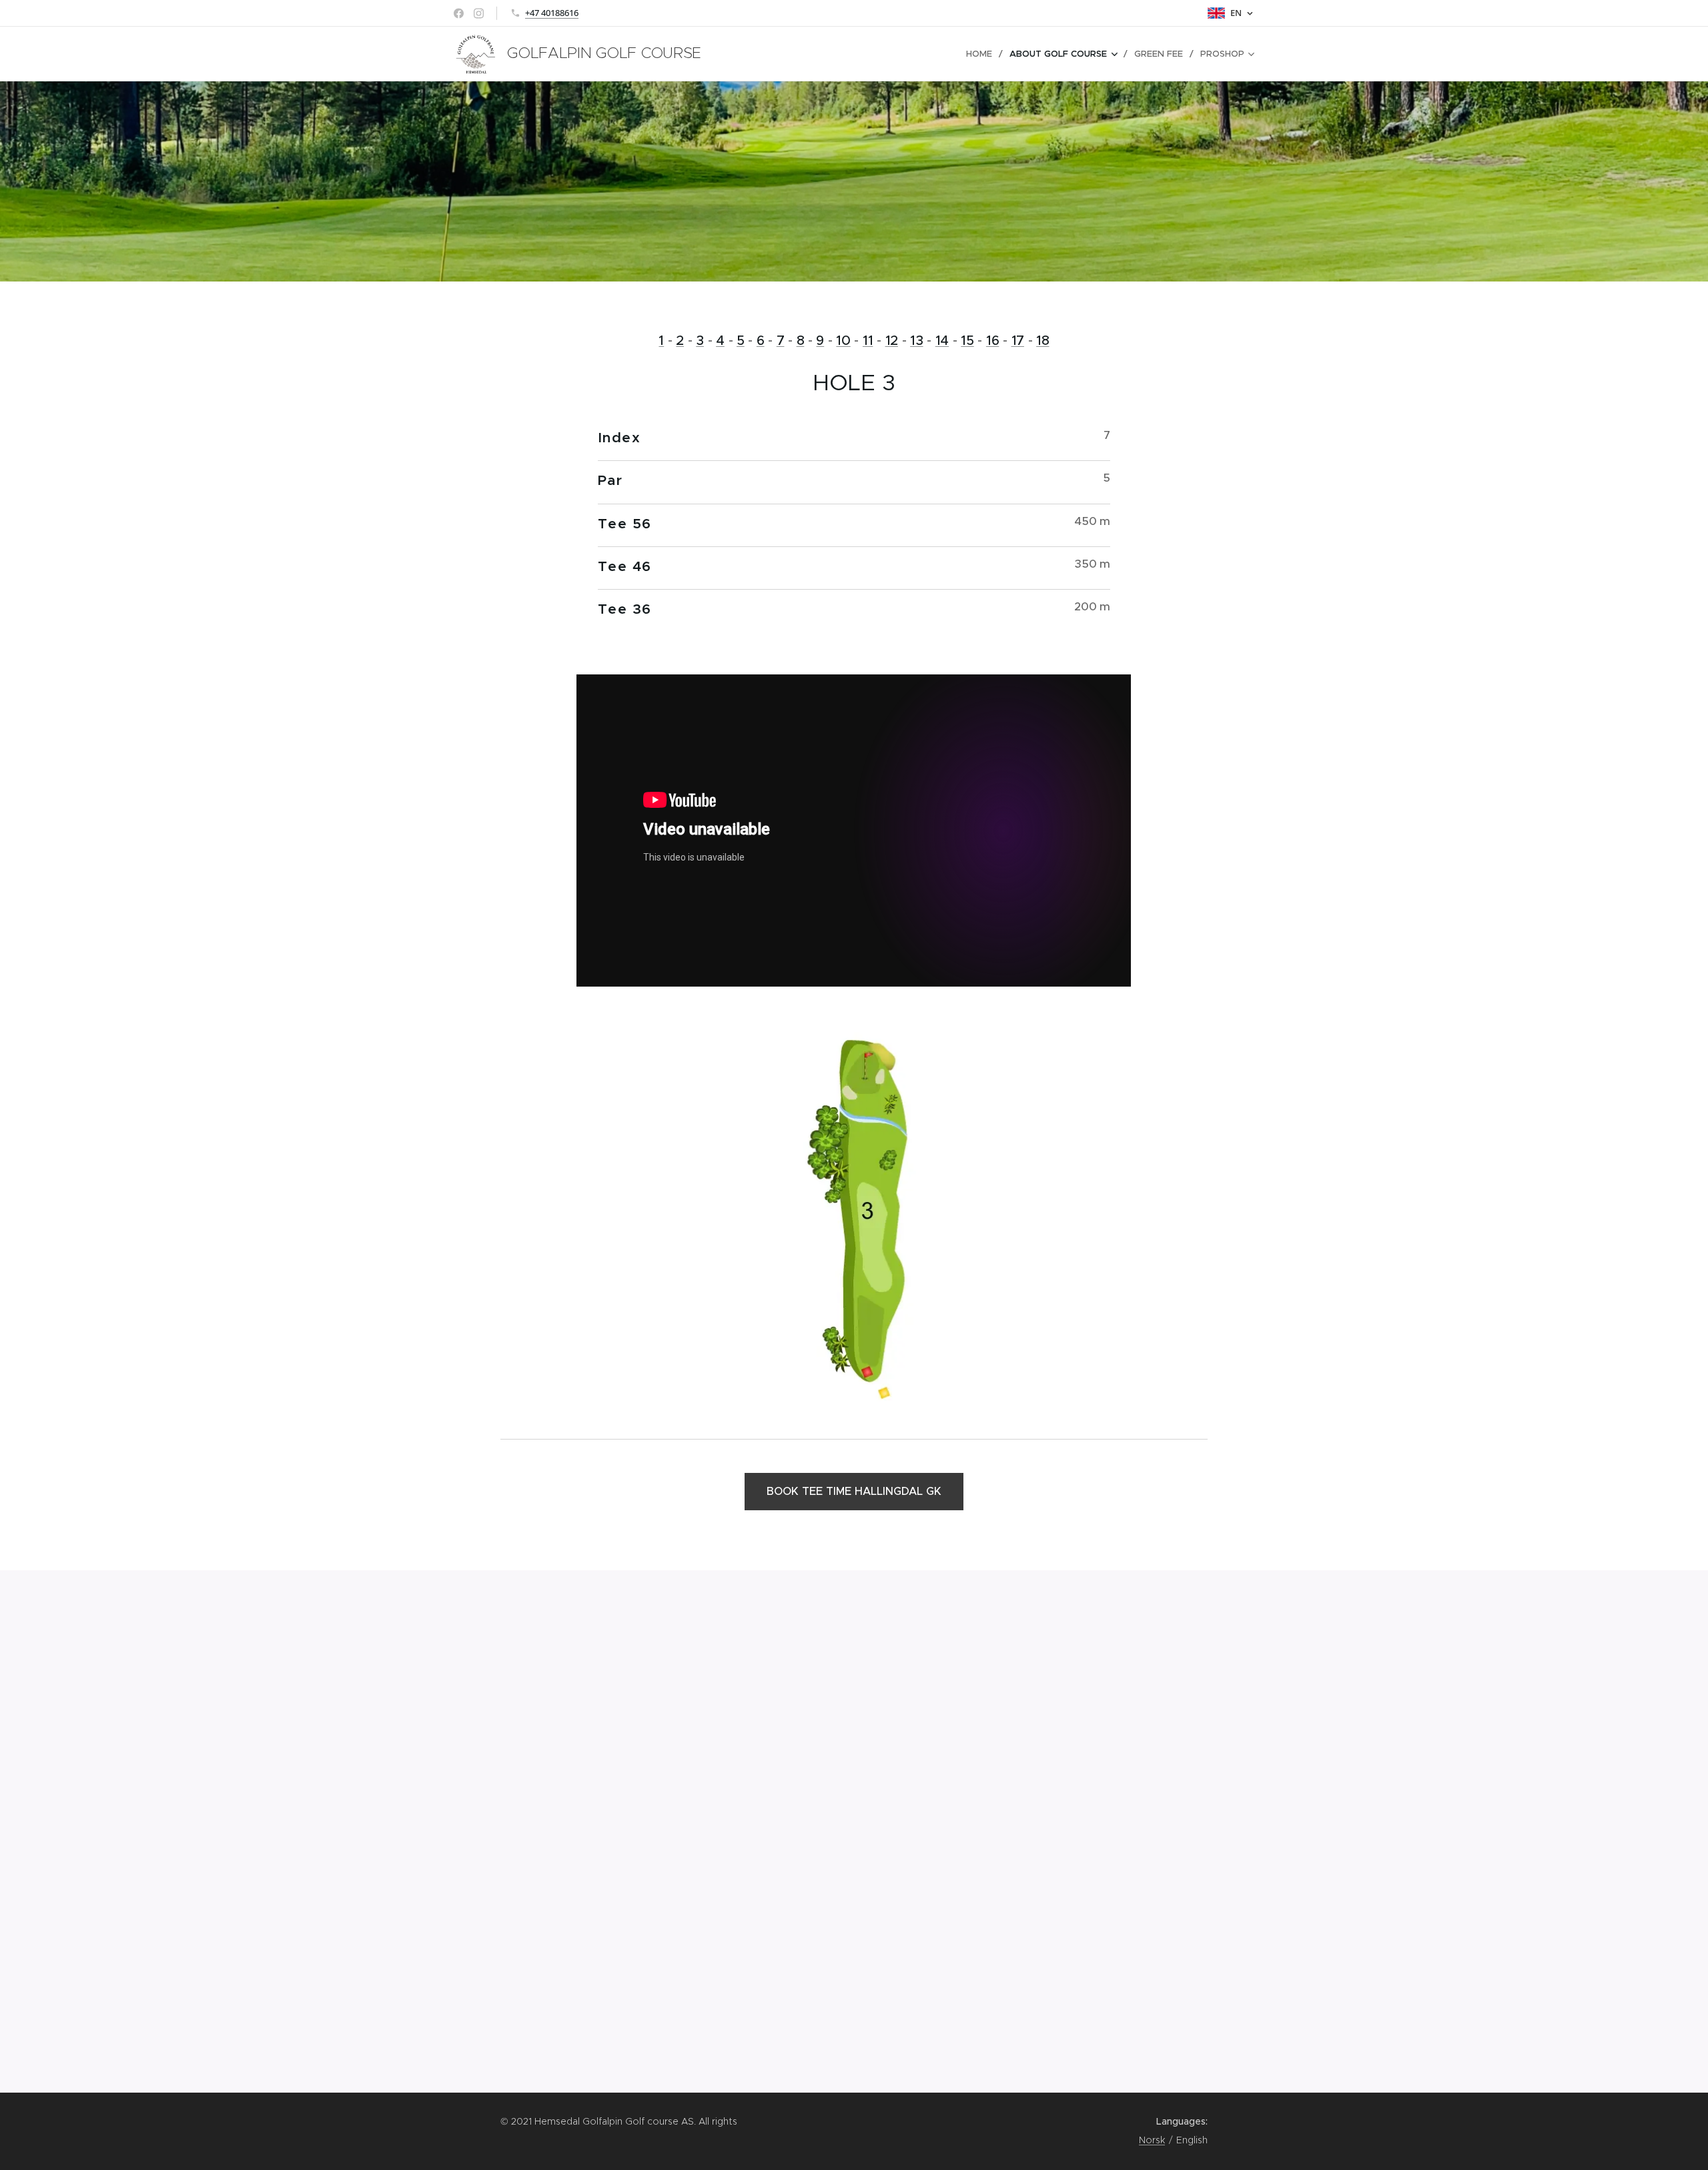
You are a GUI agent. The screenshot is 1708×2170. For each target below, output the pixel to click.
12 (892, 341)
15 (967, 341)
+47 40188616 (552, 13)
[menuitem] (983, 54)
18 (1042, 341)
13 (916, 341)
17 (1018, 341)
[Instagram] (479, 13)
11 (868, 341)
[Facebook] (459, 13)
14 (942, 341)
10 (843, 341)
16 (992, 341)
